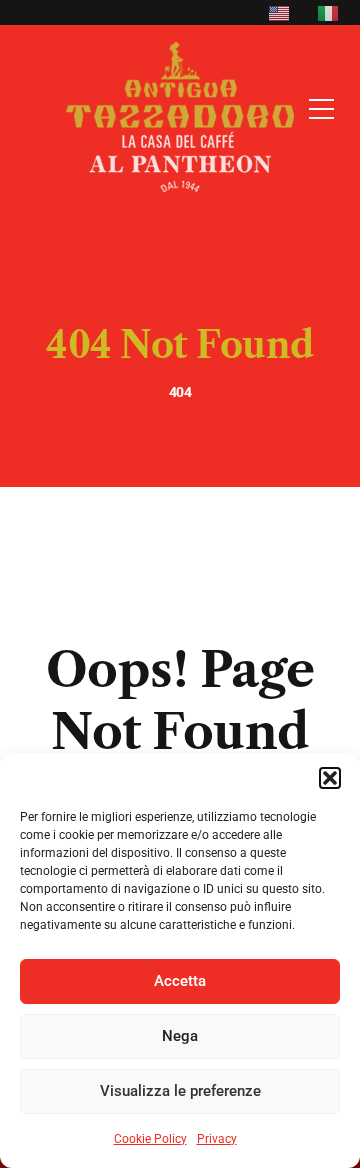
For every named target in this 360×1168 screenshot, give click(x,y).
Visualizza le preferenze (180, 1091)
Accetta (180, 981)
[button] (330, 778)
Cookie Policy (150, 1139)
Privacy (217, 1139)
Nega (180, 1036)
